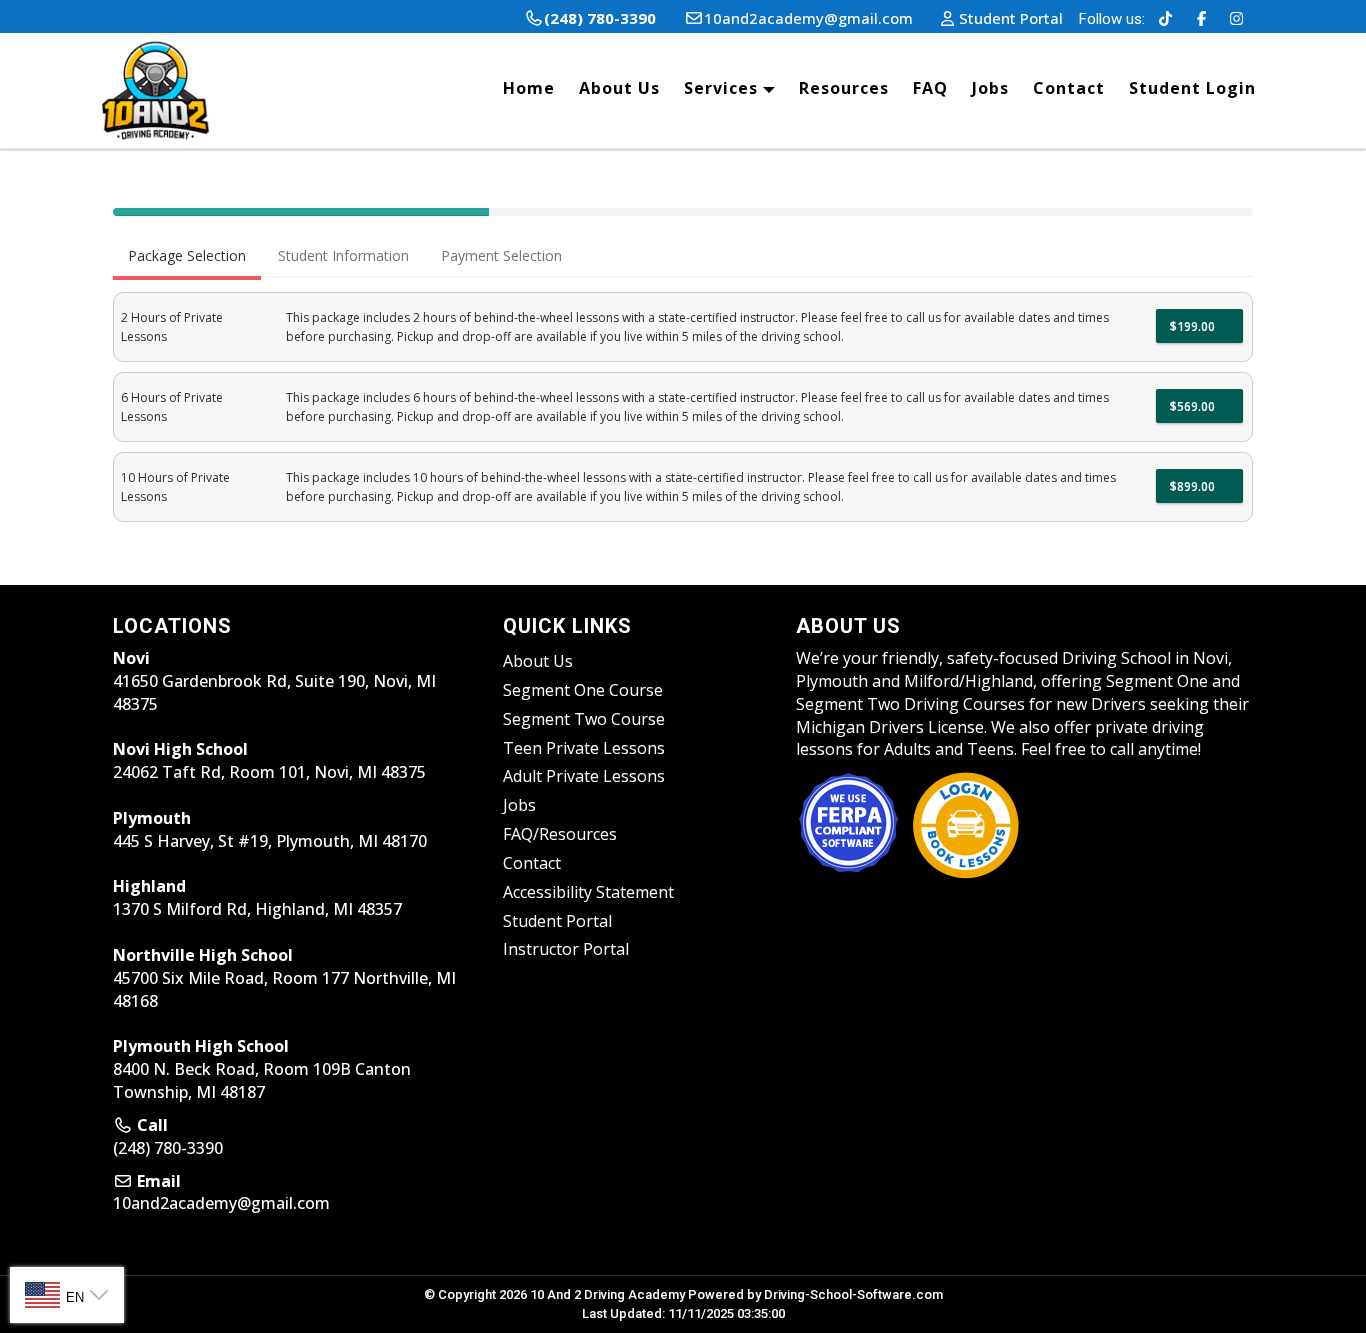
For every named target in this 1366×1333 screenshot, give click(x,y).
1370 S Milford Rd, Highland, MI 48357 (257, 897)
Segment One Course (583, 690)
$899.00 (1194, 486)
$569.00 (1194, 406)
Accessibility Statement (588, 892)
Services (723, 88)
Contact (1069, 88)
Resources (844, 88)
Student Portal (557, 921)
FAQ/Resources (560, 834)
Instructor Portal (566, 949)
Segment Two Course (584, 719)
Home (529, 88)
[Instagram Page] (1236, 18)
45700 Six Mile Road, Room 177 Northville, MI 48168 (284, 978)
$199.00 (1194, 326)
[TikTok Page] (1165, 18)
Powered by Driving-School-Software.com (815, 1294)
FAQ (930, 88)
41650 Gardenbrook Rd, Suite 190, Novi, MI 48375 (274, 681)
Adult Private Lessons (584, 776)
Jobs (990, 88)
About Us (619, 88)
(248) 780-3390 (168, 1148)
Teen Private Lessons (584, 748)
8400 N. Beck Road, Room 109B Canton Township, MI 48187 (262, 1069)
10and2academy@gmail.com (221, 1203)
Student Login (1192, 88)
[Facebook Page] (1201, 18)
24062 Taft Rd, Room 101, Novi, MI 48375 (269, 760)
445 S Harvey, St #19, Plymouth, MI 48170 (270, 829)
